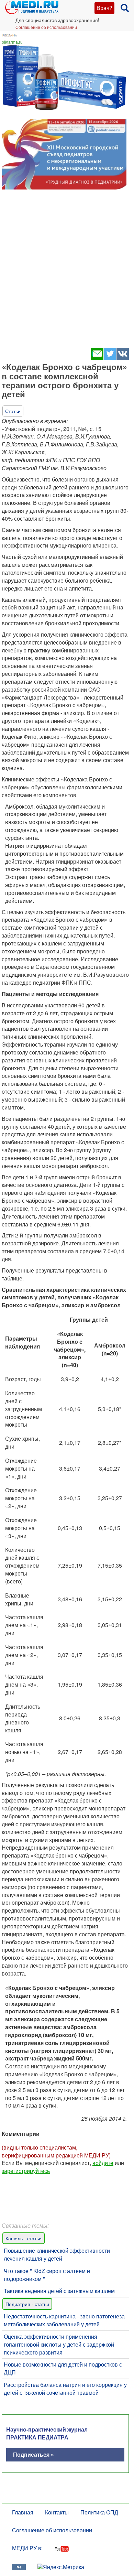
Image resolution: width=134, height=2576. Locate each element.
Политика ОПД (99, 2512)
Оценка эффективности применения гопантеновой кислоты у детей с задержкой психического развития (59, 2344)
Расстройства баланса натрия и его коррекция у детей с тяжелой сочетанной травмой (65, 2389)
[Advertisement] (67, 271)
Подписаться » (33, 2454)
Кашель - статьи (24, 2238)
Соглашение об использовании (46, 27)
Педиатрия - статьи (27, 2304)
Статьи (13, 411)
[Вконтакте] (122, 358)
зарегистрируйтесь (26, 2171)
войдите (103, 2163)
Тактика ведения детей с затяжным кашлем (59, 2291)
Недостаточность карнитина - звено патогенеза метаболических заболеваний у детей (64, 2320)
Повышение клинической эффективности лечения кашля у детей (57, 2254)
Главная (23, 2512)
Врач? (104, 8)
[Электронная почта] (97, 358)
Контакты (57, 2512)
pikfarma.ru (12, 42)
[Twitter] (110, 358)
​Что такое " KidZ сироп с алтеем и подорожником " (47, 2275)
